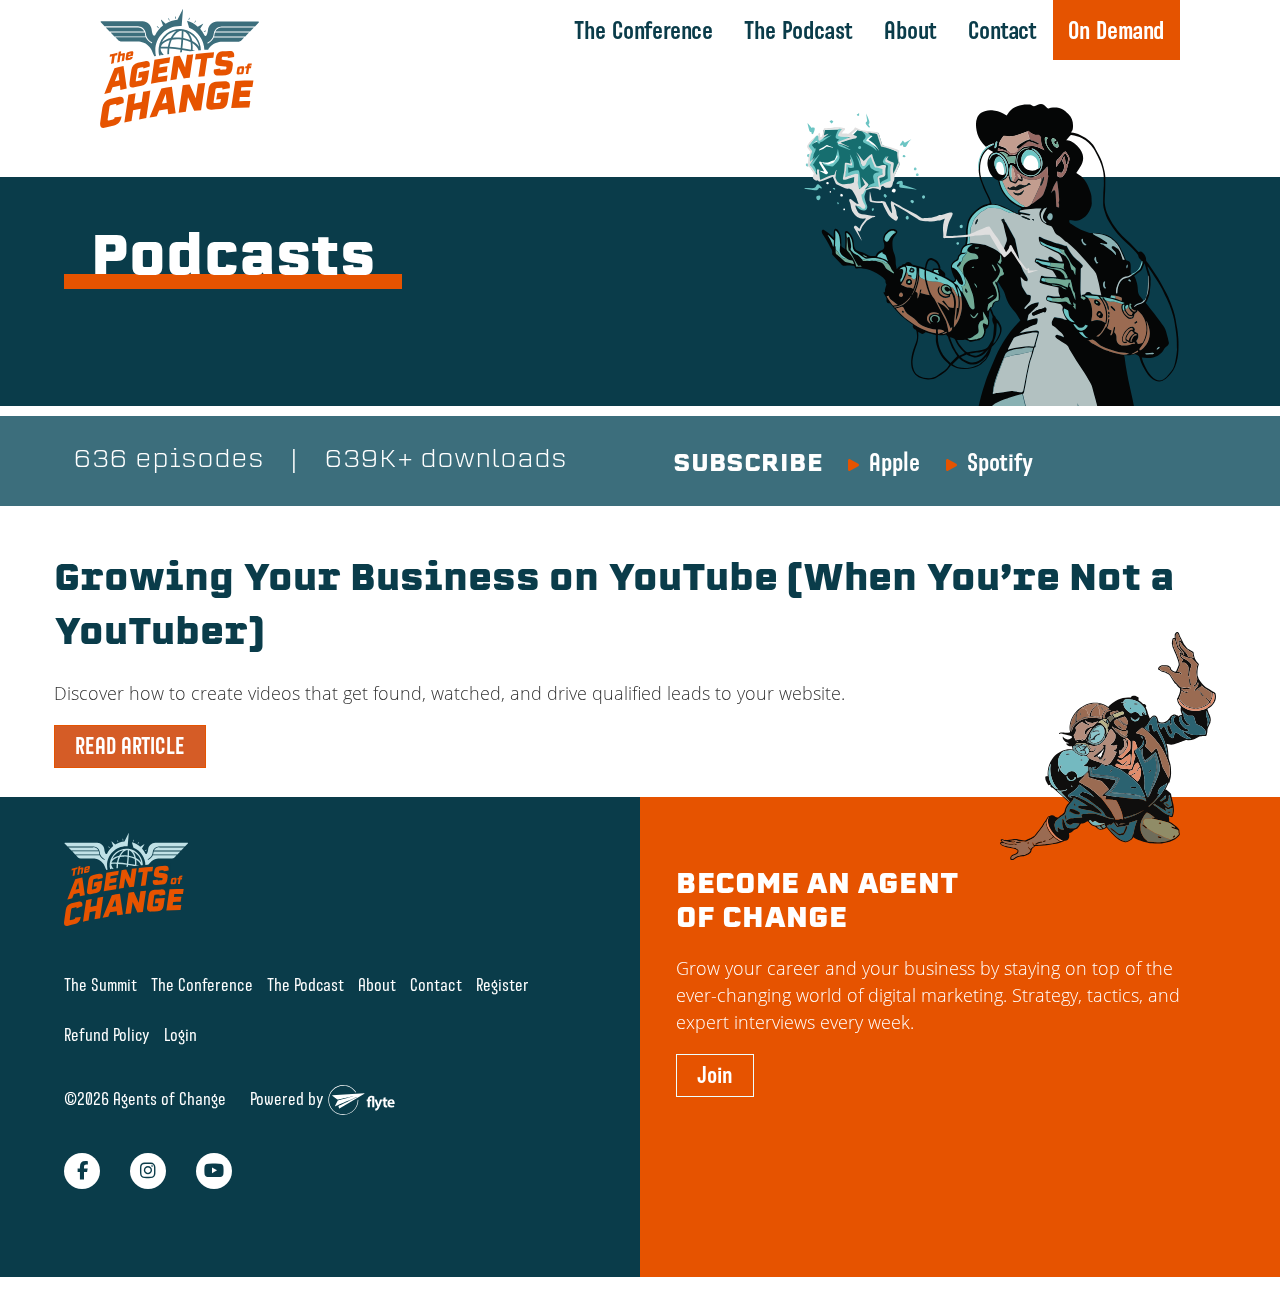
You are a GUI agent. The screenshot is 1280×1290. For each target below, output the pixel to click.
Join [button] (715, 1075)
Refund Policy (107, 1034)
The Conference (643, 30)
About (910, 30)
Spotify (1000, 462)
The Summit (100, 984)
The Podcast (798, 30)
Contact (1002, 30)
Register (502, 984)
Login (180, 1034)
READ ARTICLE (130, 746)
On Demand (1116, 30)
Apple (894, 462)
